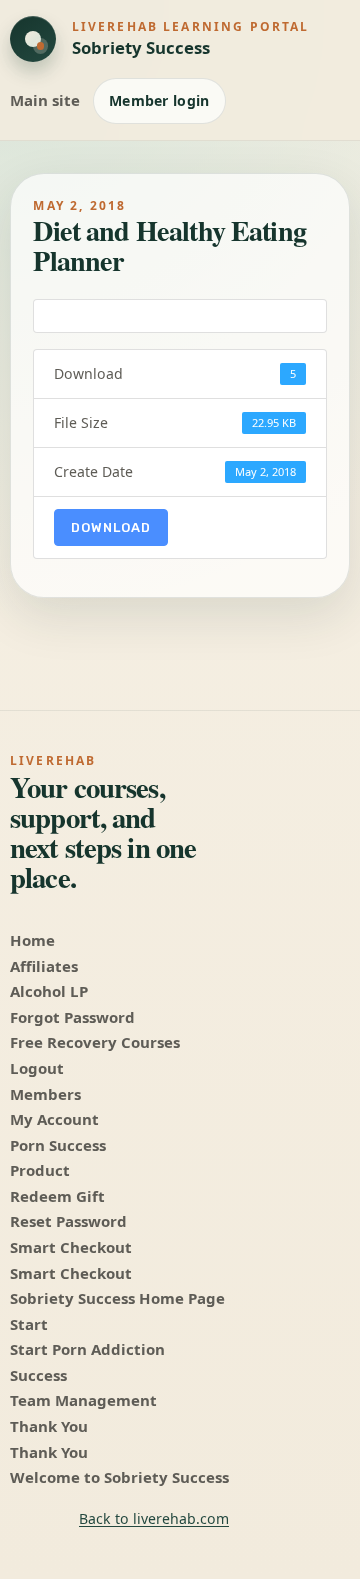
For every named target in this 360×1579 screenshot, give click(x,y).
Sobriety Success (141, 47)
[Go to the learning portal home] (33, 39)
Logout (37, 1068)
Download (111, 527)
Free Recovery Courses (95, 1042)
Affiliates (44, 966)
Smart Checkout (71, 1247)
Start (29, 1324)
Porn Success (58, 1145)
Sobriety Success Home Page (117, 1298)
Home (32, 940)
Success (38, 1375)
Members (45, 1094)
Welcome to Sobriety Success (119, 1477)
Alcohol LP (49, 991)
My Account (54, 1119)
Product (40, 1170)
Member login (159, 100)
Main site (45, 100)
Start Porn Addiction (87, 1349)
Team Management (83, 1400)
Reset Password (68, 1221)
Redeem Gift (57, 1196)
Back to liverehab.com (154, 1518)
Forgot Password (72, 1017)
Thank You (49, 1426)
